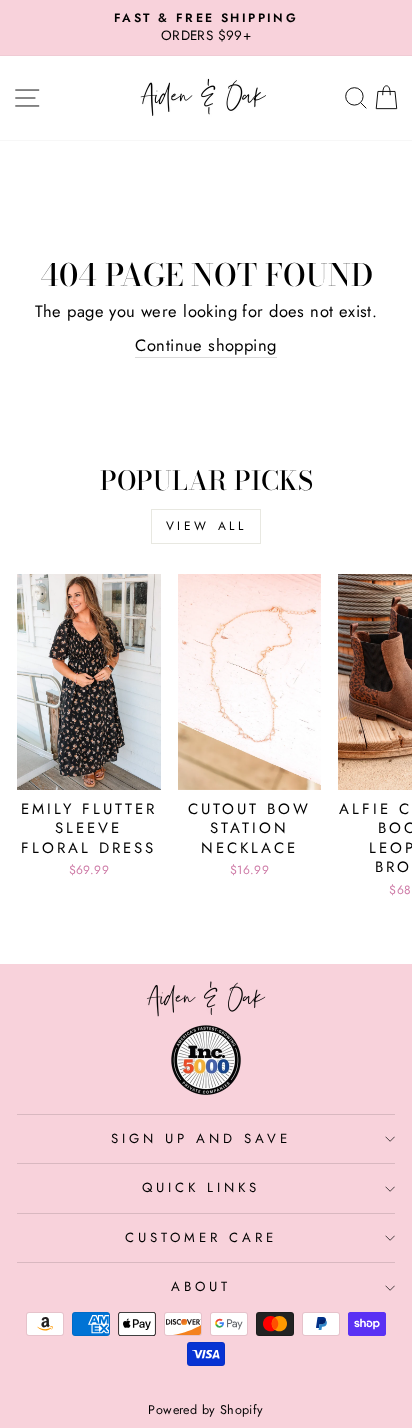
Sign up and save (201, 1138)
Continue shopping (205, 345)
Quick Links (201, 1187)
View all (206, 526)
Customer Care (201, 1237)
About (201, 1286)
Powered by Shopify (205, 1410)
